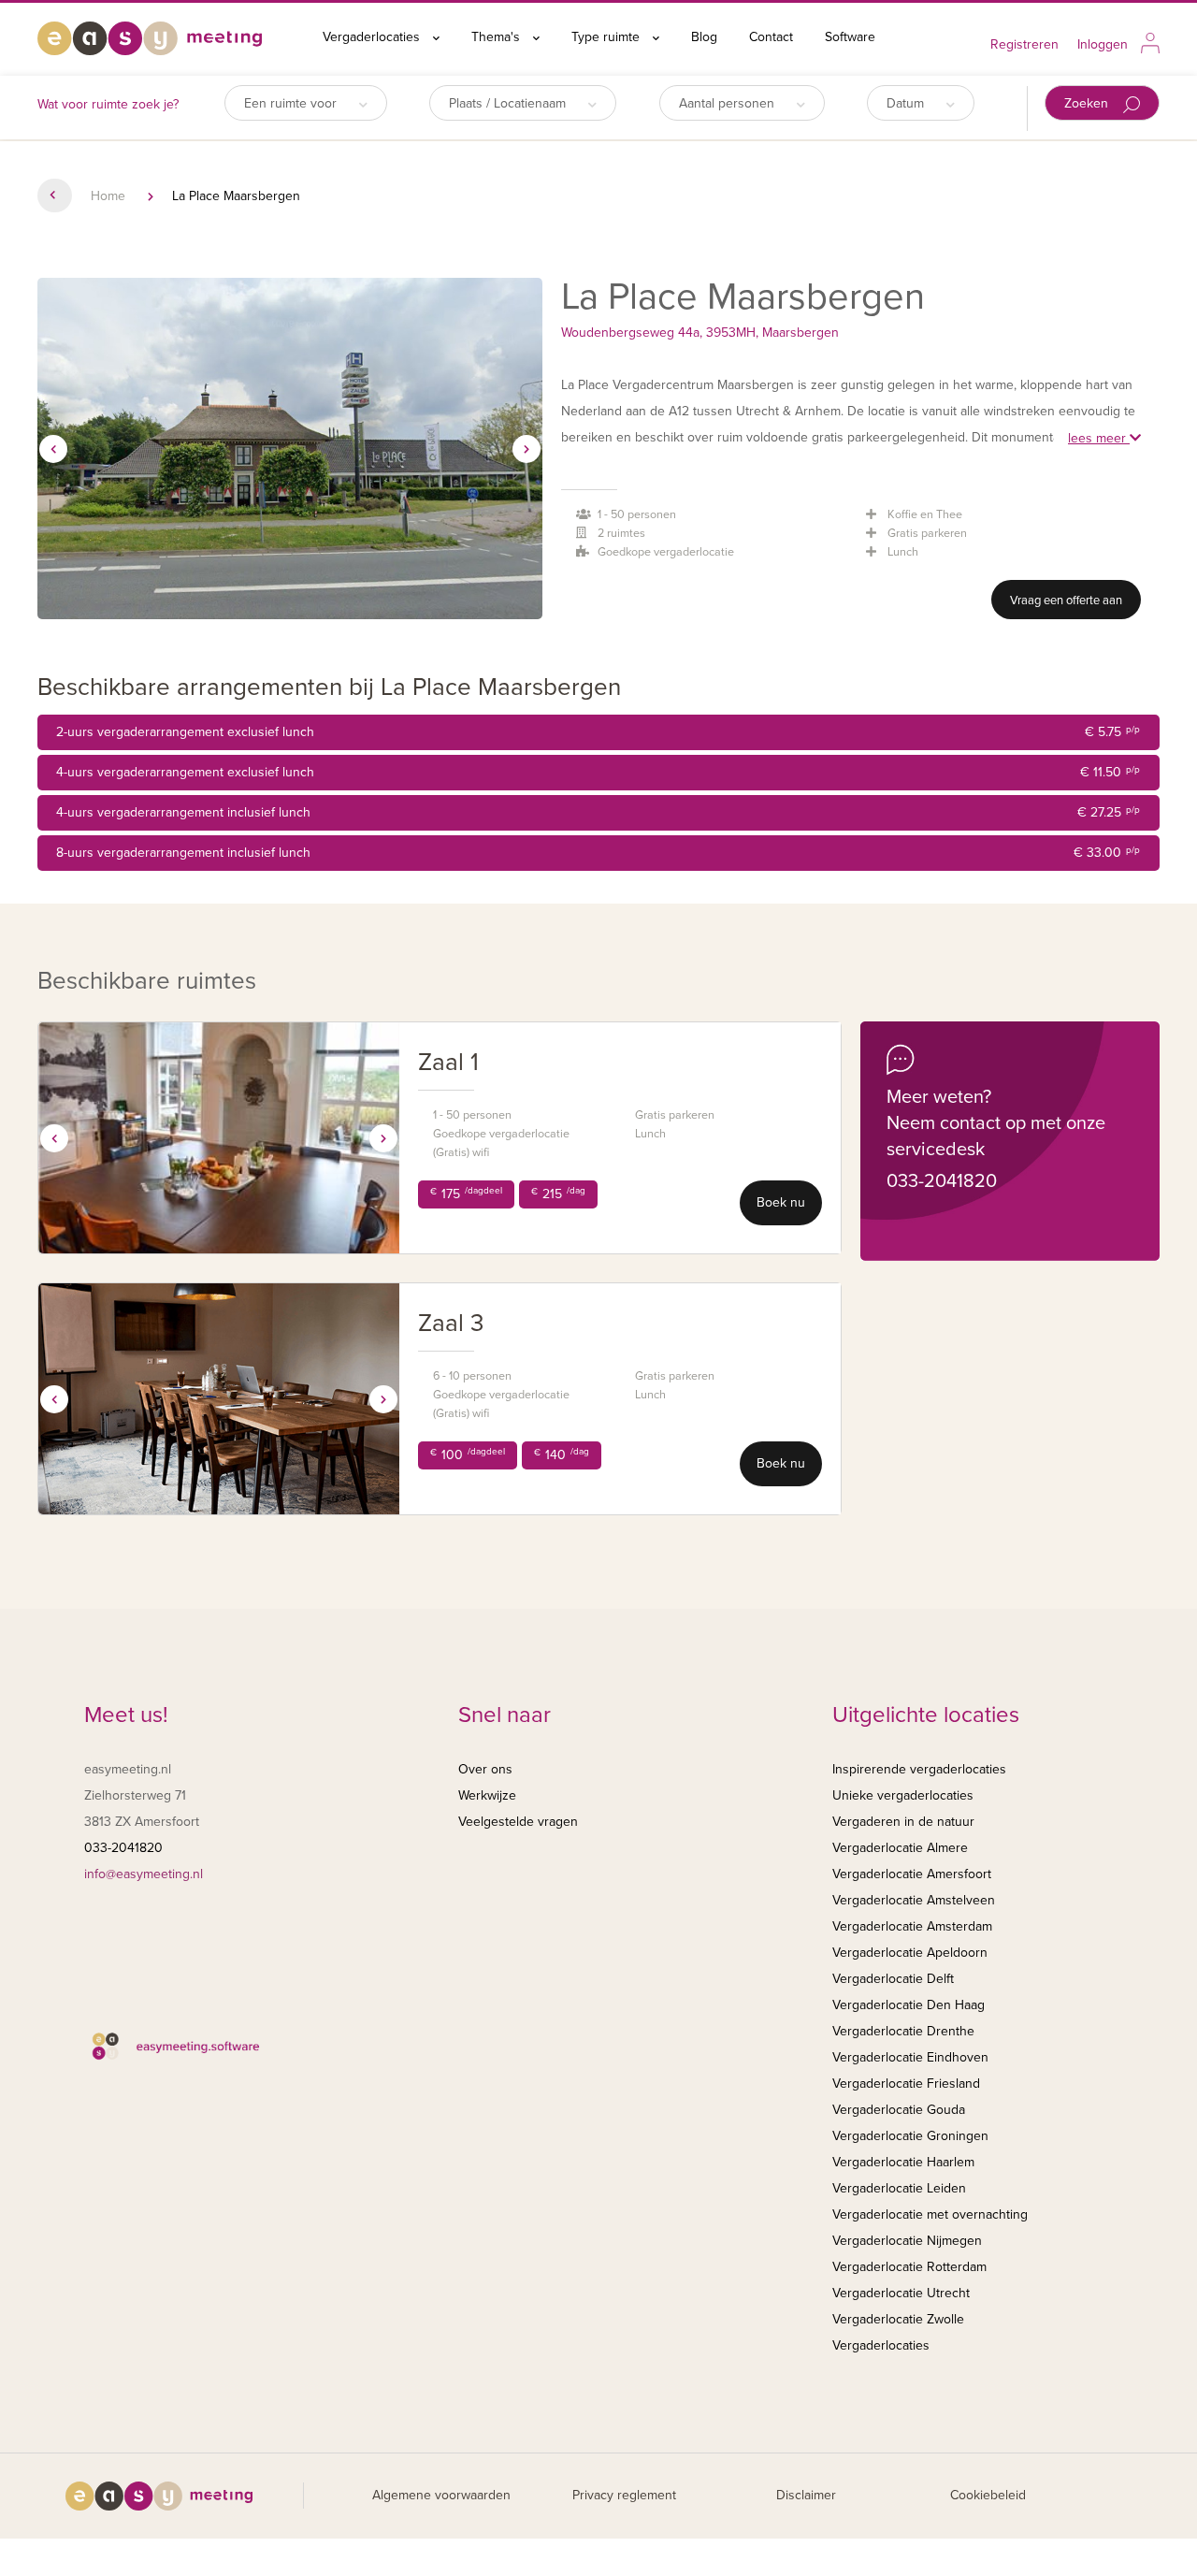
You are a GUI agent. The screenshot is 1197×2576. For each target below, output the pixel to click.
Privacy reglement (624, 2495)
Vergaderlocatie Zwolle (898, 2319)
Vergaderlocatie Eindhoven (910, 2057)
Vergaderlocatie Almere (900, 1848)
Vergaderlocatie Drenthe (903, 2031)
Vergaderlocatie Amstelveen (914, 1900)
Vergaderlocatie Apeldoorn (910, 1953)
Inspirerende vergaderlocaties (919, 1769)
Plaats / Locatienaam (509, 103)
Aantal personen (728, 103)
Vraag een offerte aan (1066, 601)
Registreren (1024, 44)
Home (108, 196)
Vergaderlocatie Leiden (899, 2188)
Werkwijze (487, 1795)
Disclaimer (806, 2495)
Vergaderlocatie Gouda (899, 2110)
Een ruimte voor (292, 103)
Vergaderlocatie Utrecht (901, 2293)
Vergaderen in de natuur (903, 1822)
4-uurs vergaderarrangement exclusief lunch (598, 772)
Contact (771, 37)
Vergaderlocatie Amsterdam (912, 1926)
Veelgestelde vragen (518, 1822)
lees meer (1099, 438)
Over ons (485, 1769)
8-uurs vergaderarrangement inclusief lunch (598, 853)
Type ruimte (607, 37)
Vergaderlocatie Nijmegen (907, 2241)
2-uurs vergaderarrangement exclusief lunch (598, 732)
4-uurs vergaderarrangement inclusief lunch (598, 812)
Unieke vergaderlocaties (903, 1795)
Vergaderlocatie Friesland (906, 2084)
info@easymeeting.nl (144, 1874)
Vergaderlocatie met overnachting (930, 2214)
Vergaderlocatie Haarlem (903, 2162)
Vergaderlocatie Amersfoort (912, 1874)
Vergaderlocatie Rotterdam (909, 2267)
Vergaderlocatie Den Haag (909, 2005)
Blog (704, 37)
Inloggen (1103, 44)
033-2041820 (942, 1181)
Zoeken (1088, 103)
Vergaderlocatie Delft (893, 1979)
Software (850, 37)
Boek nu (781, 1202)
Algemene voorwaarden (441, 2495)
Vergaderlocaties (373, 37)
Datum (907, 103)
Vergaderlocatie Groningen (910, 2136)
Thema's (498, 37)
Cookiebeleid (988, 2495)
